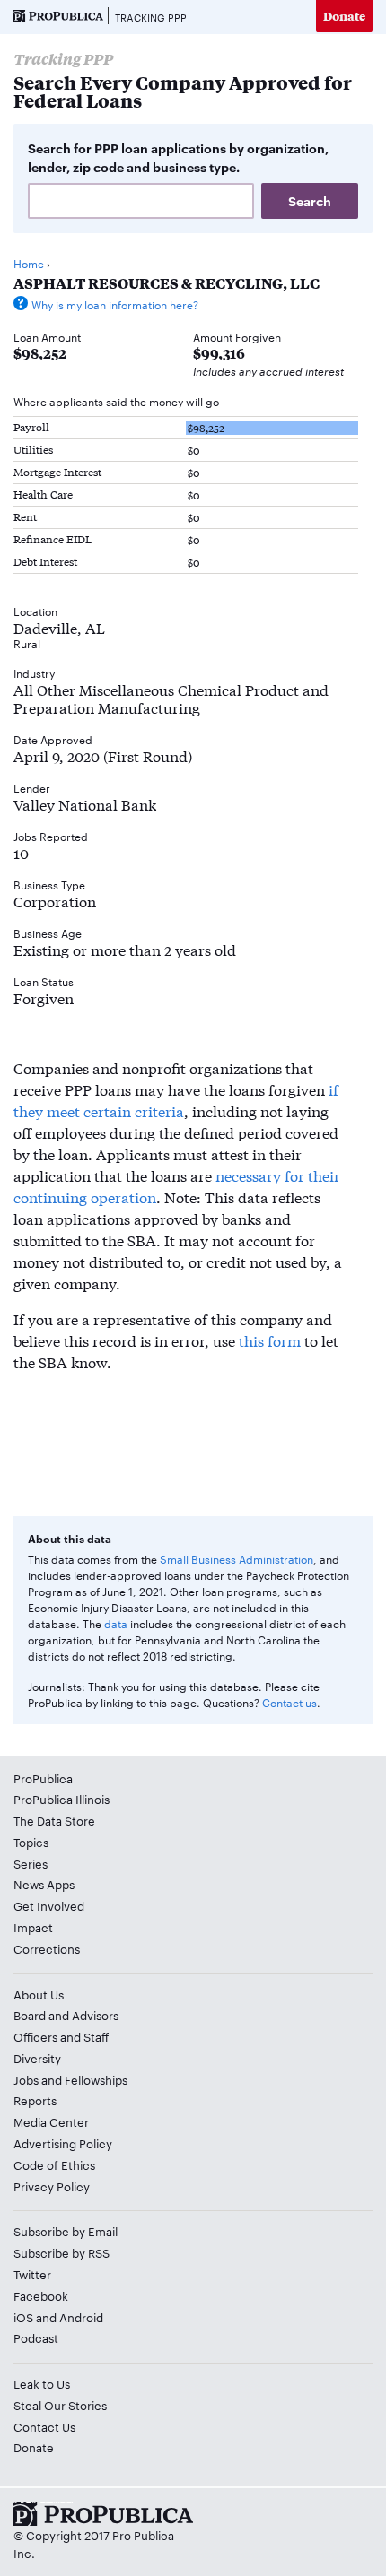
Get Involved (49, 1905)
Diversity (37, 2058)
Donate (344, 16)
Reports (35, 2100)
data (116, 1623)
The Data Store (54, 1820)
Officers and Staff (61, 2036)
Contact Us (44, 2426)
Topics (31, 1842)
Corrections (47, 1948)
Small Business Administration (237, 1558)
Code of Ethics (54, 2164)
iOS (23, 2317)
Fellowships (96, 2079)
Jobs (26, 2079)
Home (29, 263)
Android (81, 2317)
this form (270, 1340)
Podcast (36, 2337)
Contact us (289, 1702)
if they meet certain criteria (176, 1100)
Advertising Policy (63, 2143)
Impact (33, 1927)
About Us (39, 1994)
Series (31, 1863)
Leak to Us (42, 2383)
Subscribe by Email (66, 2231)
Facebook (41, 2295)
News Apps (44, 1884)
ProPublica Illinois (61, 1799)
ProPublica (43, 1778)
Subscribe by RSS (61, 2252)
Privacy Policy (52, 2186)
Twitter (32, 2274)
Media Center (51, 2121)
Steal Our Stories (60, 2405)
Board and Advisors (66, 2015)
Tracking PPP (151, 17)
